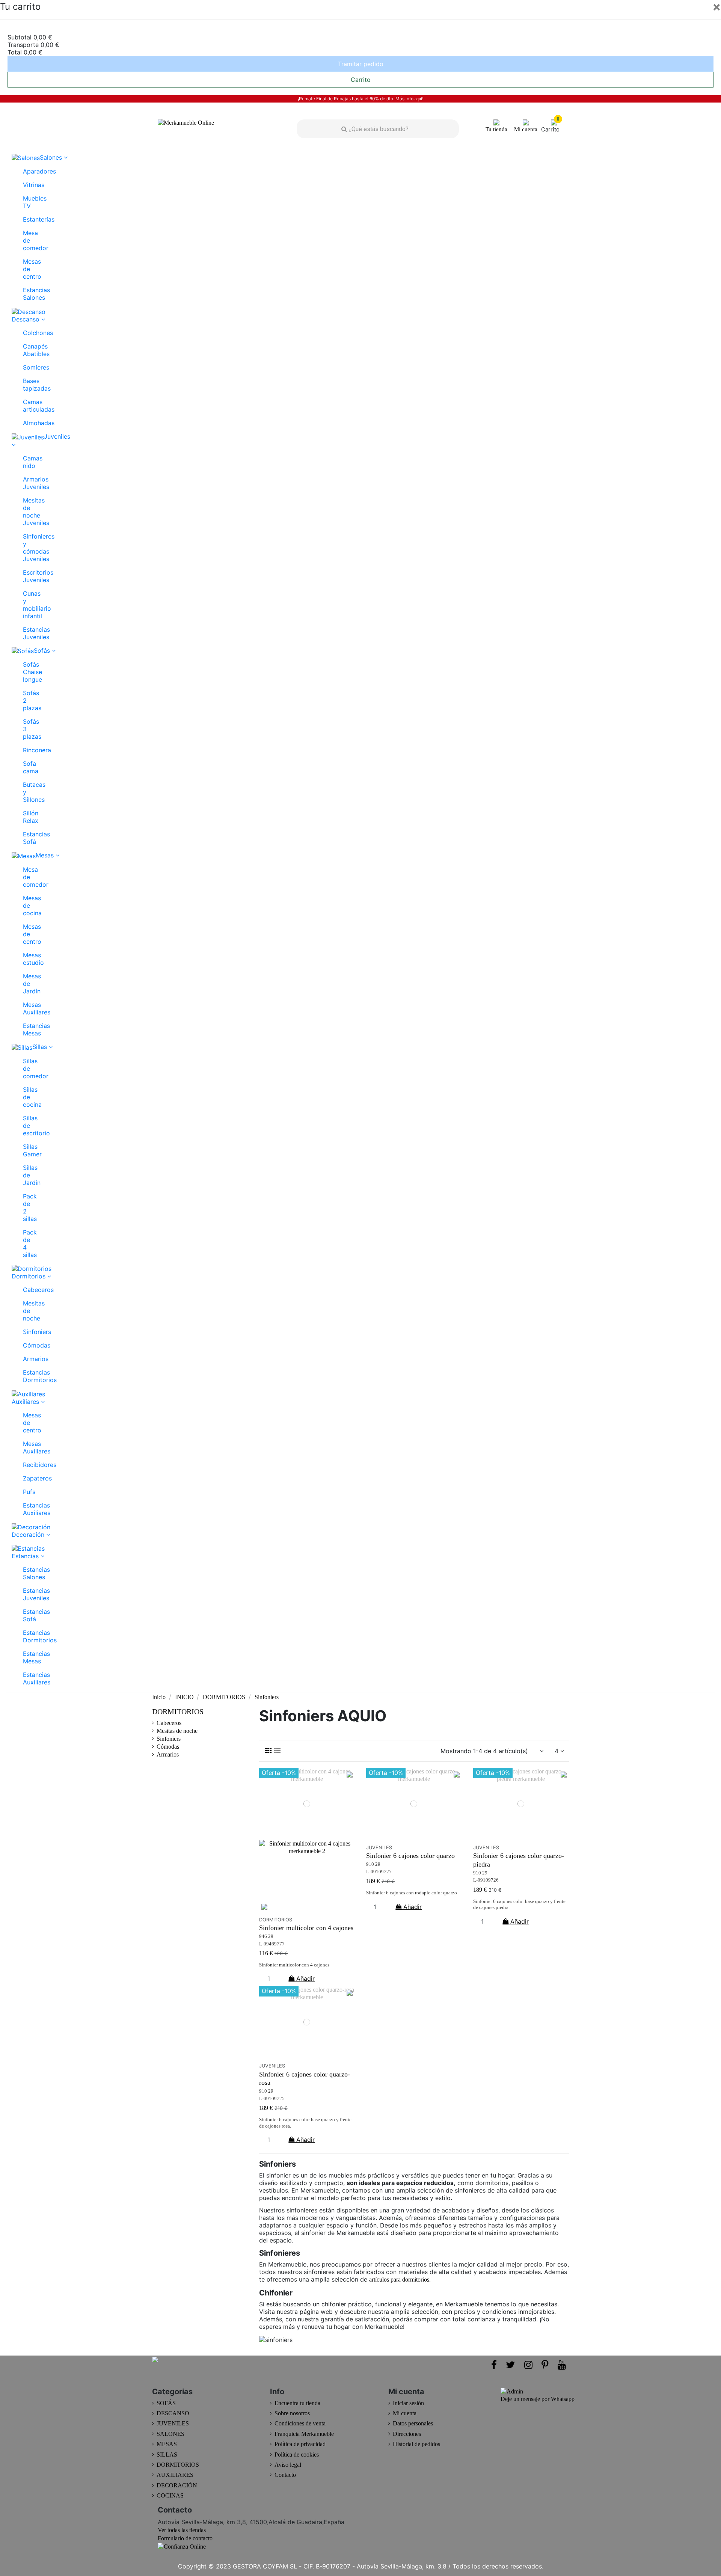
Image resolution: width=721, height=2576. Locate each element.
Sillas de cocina (26, 1097)
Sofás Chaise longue (26, 672)
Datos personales (413, 2423)
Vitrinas (26, 185)
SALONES (170, 2434)
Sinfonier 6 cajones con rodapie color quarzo (412, 1893)
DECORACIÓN (177, 2485)
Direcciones (407, 2434)
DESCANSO (173, 2413)
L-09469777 (272, 1944)
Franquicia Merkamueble (304, 2434)
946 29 (266, 1936)
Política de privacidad (300, 2444)
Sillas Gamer (26, 1150)
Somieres (26, 367)
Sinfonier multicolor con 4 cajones (306, 1928)
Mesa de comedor (26, 240)
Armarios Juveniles (26, 483)
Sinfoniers (26, 1332)
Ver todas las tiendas (182, 2530)
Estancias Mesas (26, 1029)
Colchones (26, 333)
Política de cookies (297, 2455)
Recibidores (26, 1465)
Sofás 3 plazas (26, 729)
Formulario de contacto (185, 2538)
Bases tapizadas (26, 385)
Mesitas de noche (26, 1311)
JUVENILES (173, 2423)
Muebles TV (26, 202)
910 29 (373, 1864)
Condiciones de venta (300, 2423)
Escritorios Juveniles (26, 576)
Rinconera (26, 750)
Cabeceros (26, 1290)
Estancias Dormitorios (26, 1376)
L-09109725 (272, 2099)
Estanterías (26, 219)
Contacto (285, 2475)
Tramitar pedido (361, 64)
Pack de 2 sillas (26, 1207)
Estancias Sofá (26, 838)
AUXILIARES (175, 2475)
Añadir (305, 1978)
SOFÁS (166, 2403)
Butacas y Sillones (26, 792)
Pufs (26, 1492)
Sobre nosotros (292, 2413)
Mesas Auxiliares (26, 1008)
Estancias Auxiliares (26, 1509)
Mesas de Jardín (26, 984)
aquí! (419, 99)
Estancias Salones (26, 294)
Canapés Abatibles (26, 350)
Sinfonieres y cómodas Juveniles (26, 548)
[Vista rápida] (307, 1909)
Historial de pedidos (416, 2444)
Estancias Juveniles (26, 633)
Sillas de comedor (26, 1068)
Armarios (26, 1359)
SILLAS (167, 2455)
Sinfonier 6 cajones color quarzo (410, 1856)
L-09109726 (486, 1880)
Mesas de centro (26, 269)
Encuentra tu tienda (297, 2403)
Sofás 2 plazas (26, 700)
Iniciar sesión (408, 2403)
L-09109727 (379, 1872)
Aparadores (26, 171)
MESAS (167, 2444)
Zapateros (26, 1478)
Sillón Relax (26, 817)
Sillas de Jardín (26, 1175)
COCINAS (170, 2495)
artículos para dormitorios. (400, 2279)
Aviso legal (288, 2465)
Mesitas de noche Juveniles (26, 512)
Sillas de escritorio (26, 1126)
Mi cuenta (405, 2413)
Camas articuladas (26, 406)
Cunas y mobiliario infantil (26, 605)
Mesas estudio (26, 959)
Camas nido (26, 462)
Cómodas (26, 1345)
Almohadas (26, 423)
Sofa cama (26, 767)
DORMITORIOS (178, 1711)
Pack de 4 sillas (26, 1243)
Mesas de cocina (26, 905)
